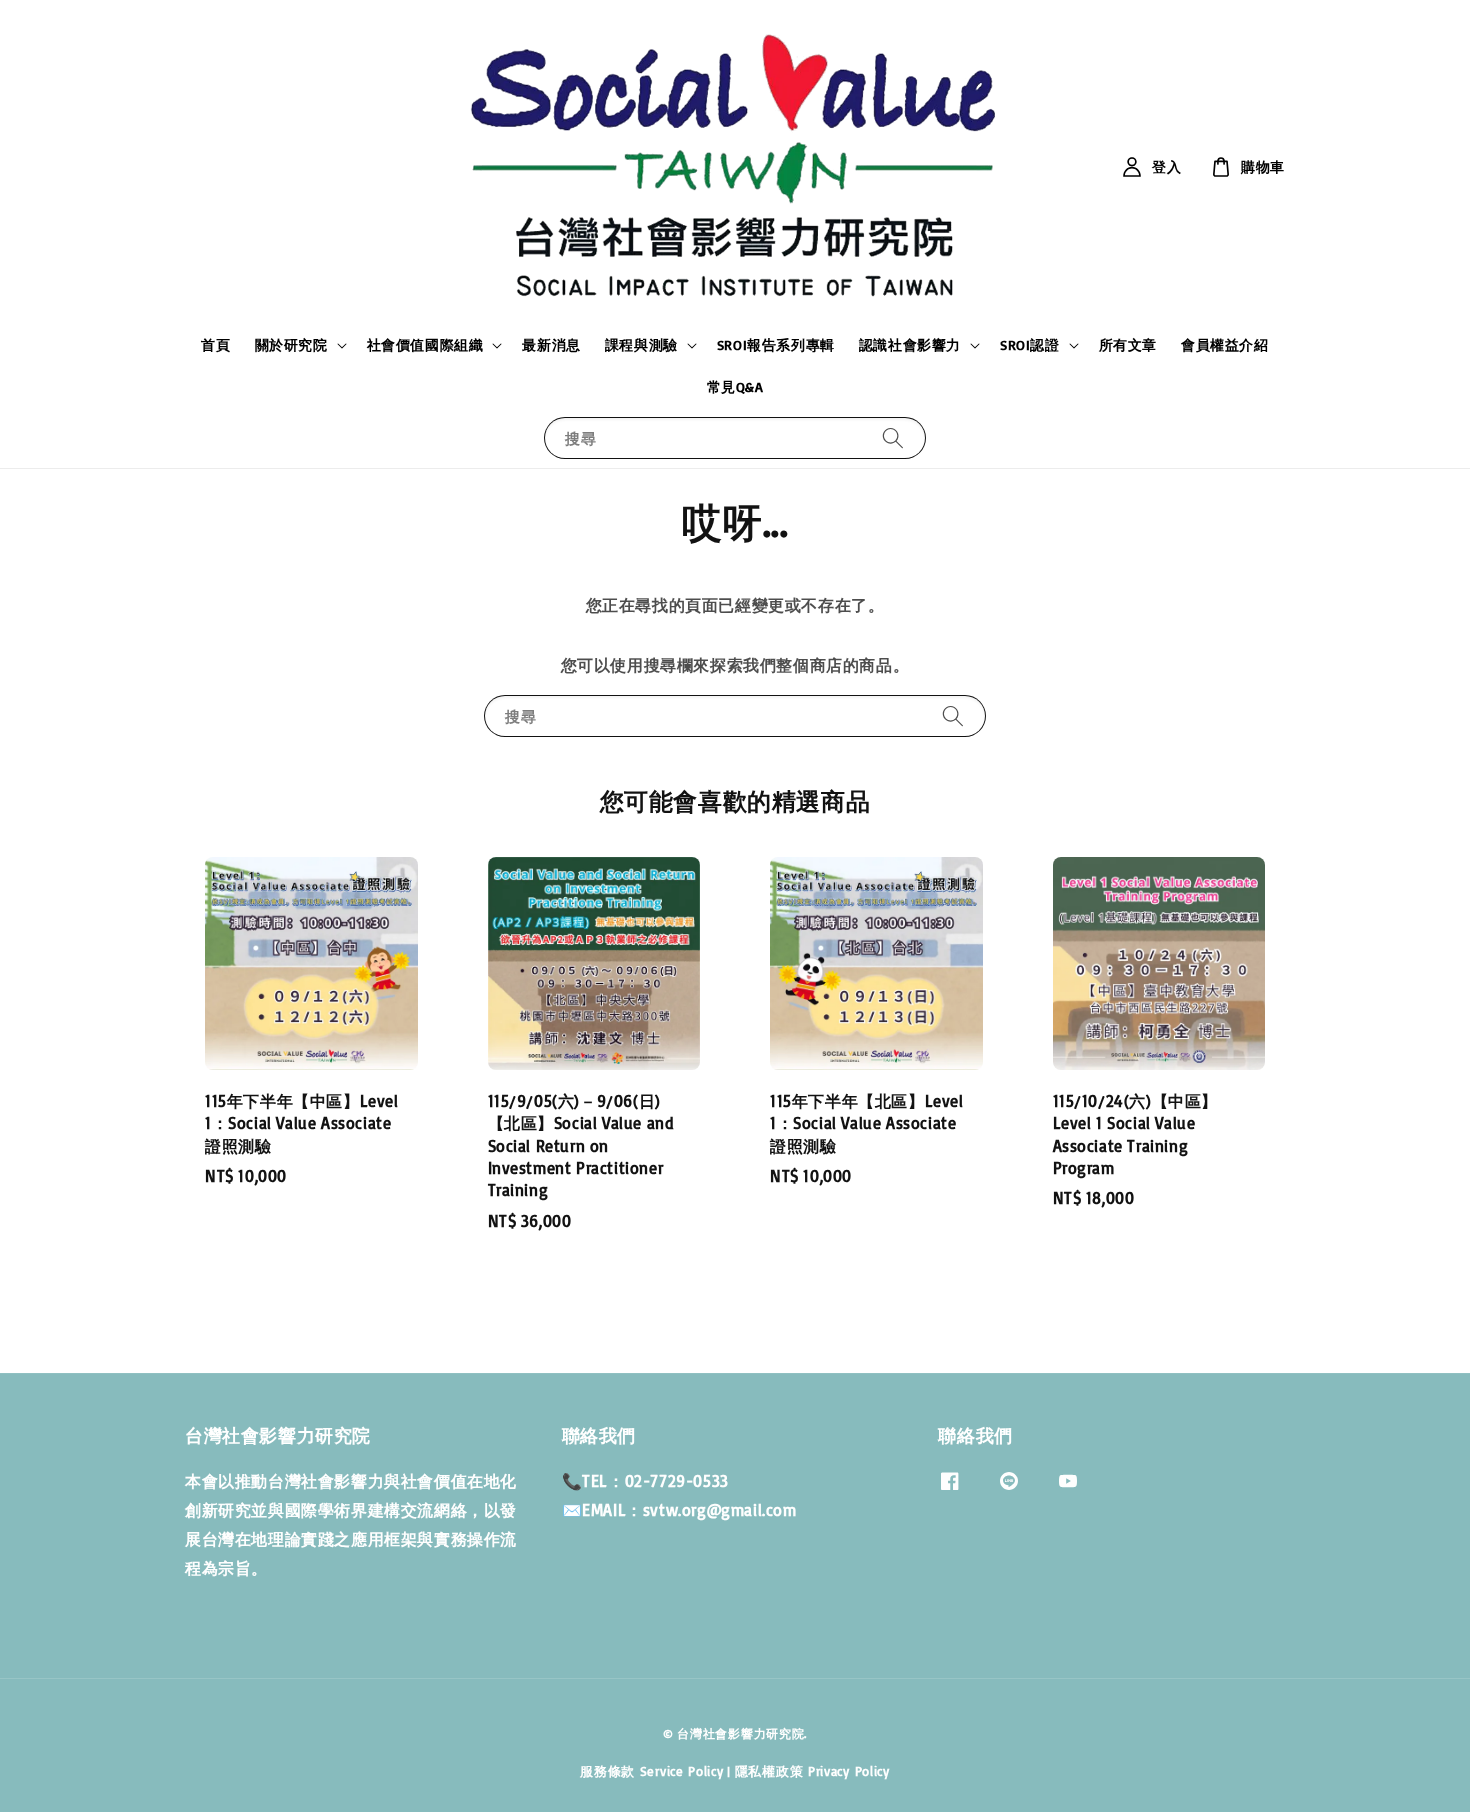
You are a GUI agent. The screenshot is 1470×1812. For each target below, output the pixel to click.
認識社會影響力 (910, 344)
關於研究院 (291, 344)
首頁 (215, 344)
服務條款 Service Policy (651, 1771)
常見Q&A (735, 386)
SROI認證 (1030, 344)
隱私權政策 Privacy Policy (812, 1771)
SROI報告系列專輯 (776, 344)
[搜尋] (893, 437)
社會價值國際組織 (425, 344)
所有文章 (1128, 344)
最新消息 (551, 344)
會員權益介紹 (1225, 344)
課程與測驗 (641, 344)
